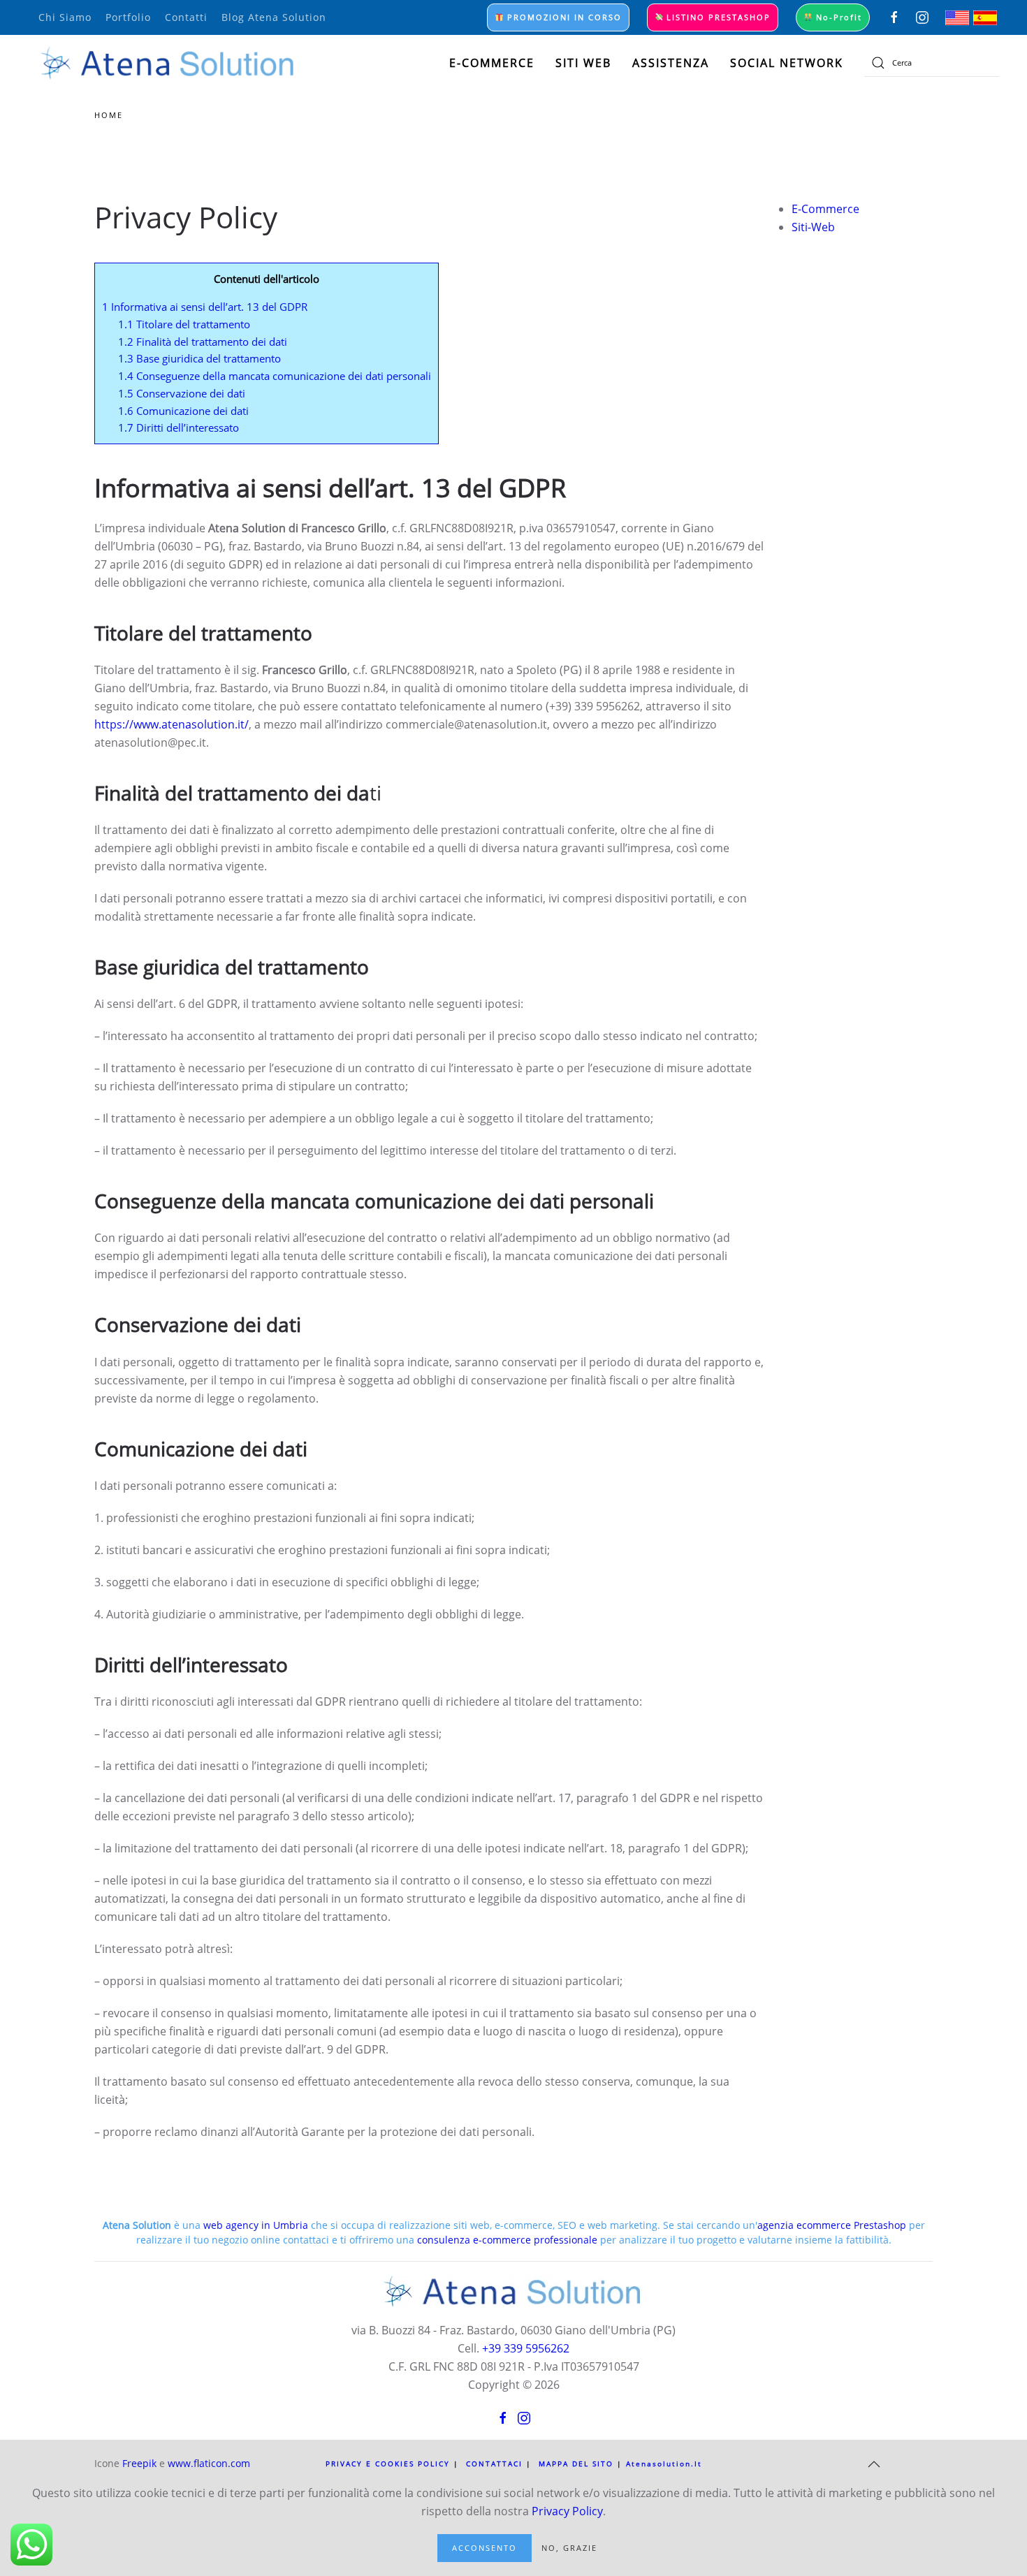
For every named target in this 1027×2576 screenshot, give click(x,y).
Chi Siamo (65, 17)
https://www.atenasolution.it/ (172, 724)
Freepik (139, 2463)
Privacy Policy (567, 2511)
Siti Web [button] (583, 63)
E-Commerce (825, 209)
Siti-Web (813, 227)
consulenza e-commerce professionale (507, 2240)
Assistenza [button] (671, 63)
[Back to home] (168, 63)
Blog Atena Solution (274, 17)
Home (109, 115)
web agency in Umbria (256, 2225)
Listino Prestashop (717, 17)
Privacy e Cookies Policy (388, 2464)
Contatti (186, 17)
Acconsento (485, 2548)
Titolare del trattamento (184, 324)
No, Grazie (569, 2548)
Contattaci (494, 2464)
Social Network (787, 63)
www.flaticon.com (209, 2463)
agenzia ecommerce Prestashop (832, 2225)
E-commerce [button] (492, 63)
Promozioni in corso (563, 17)
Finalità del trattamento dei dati (203, 342)
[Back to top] (874, 2464)
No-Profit (837, 17)
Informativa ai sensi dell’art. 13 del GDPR (205, 307)
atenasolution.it (664, 2464)
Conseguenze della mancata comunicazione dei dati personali (275, 376)
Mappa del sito (576, 2464)
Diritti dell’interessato (179, 427)
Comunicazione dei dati (183, 411)
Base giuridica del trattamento (199, 358)
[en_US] (957, 16)
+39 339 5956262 (526, 2348)
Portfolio (128, 17)
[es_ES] (985, 16)
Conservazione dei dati (182, 393)
